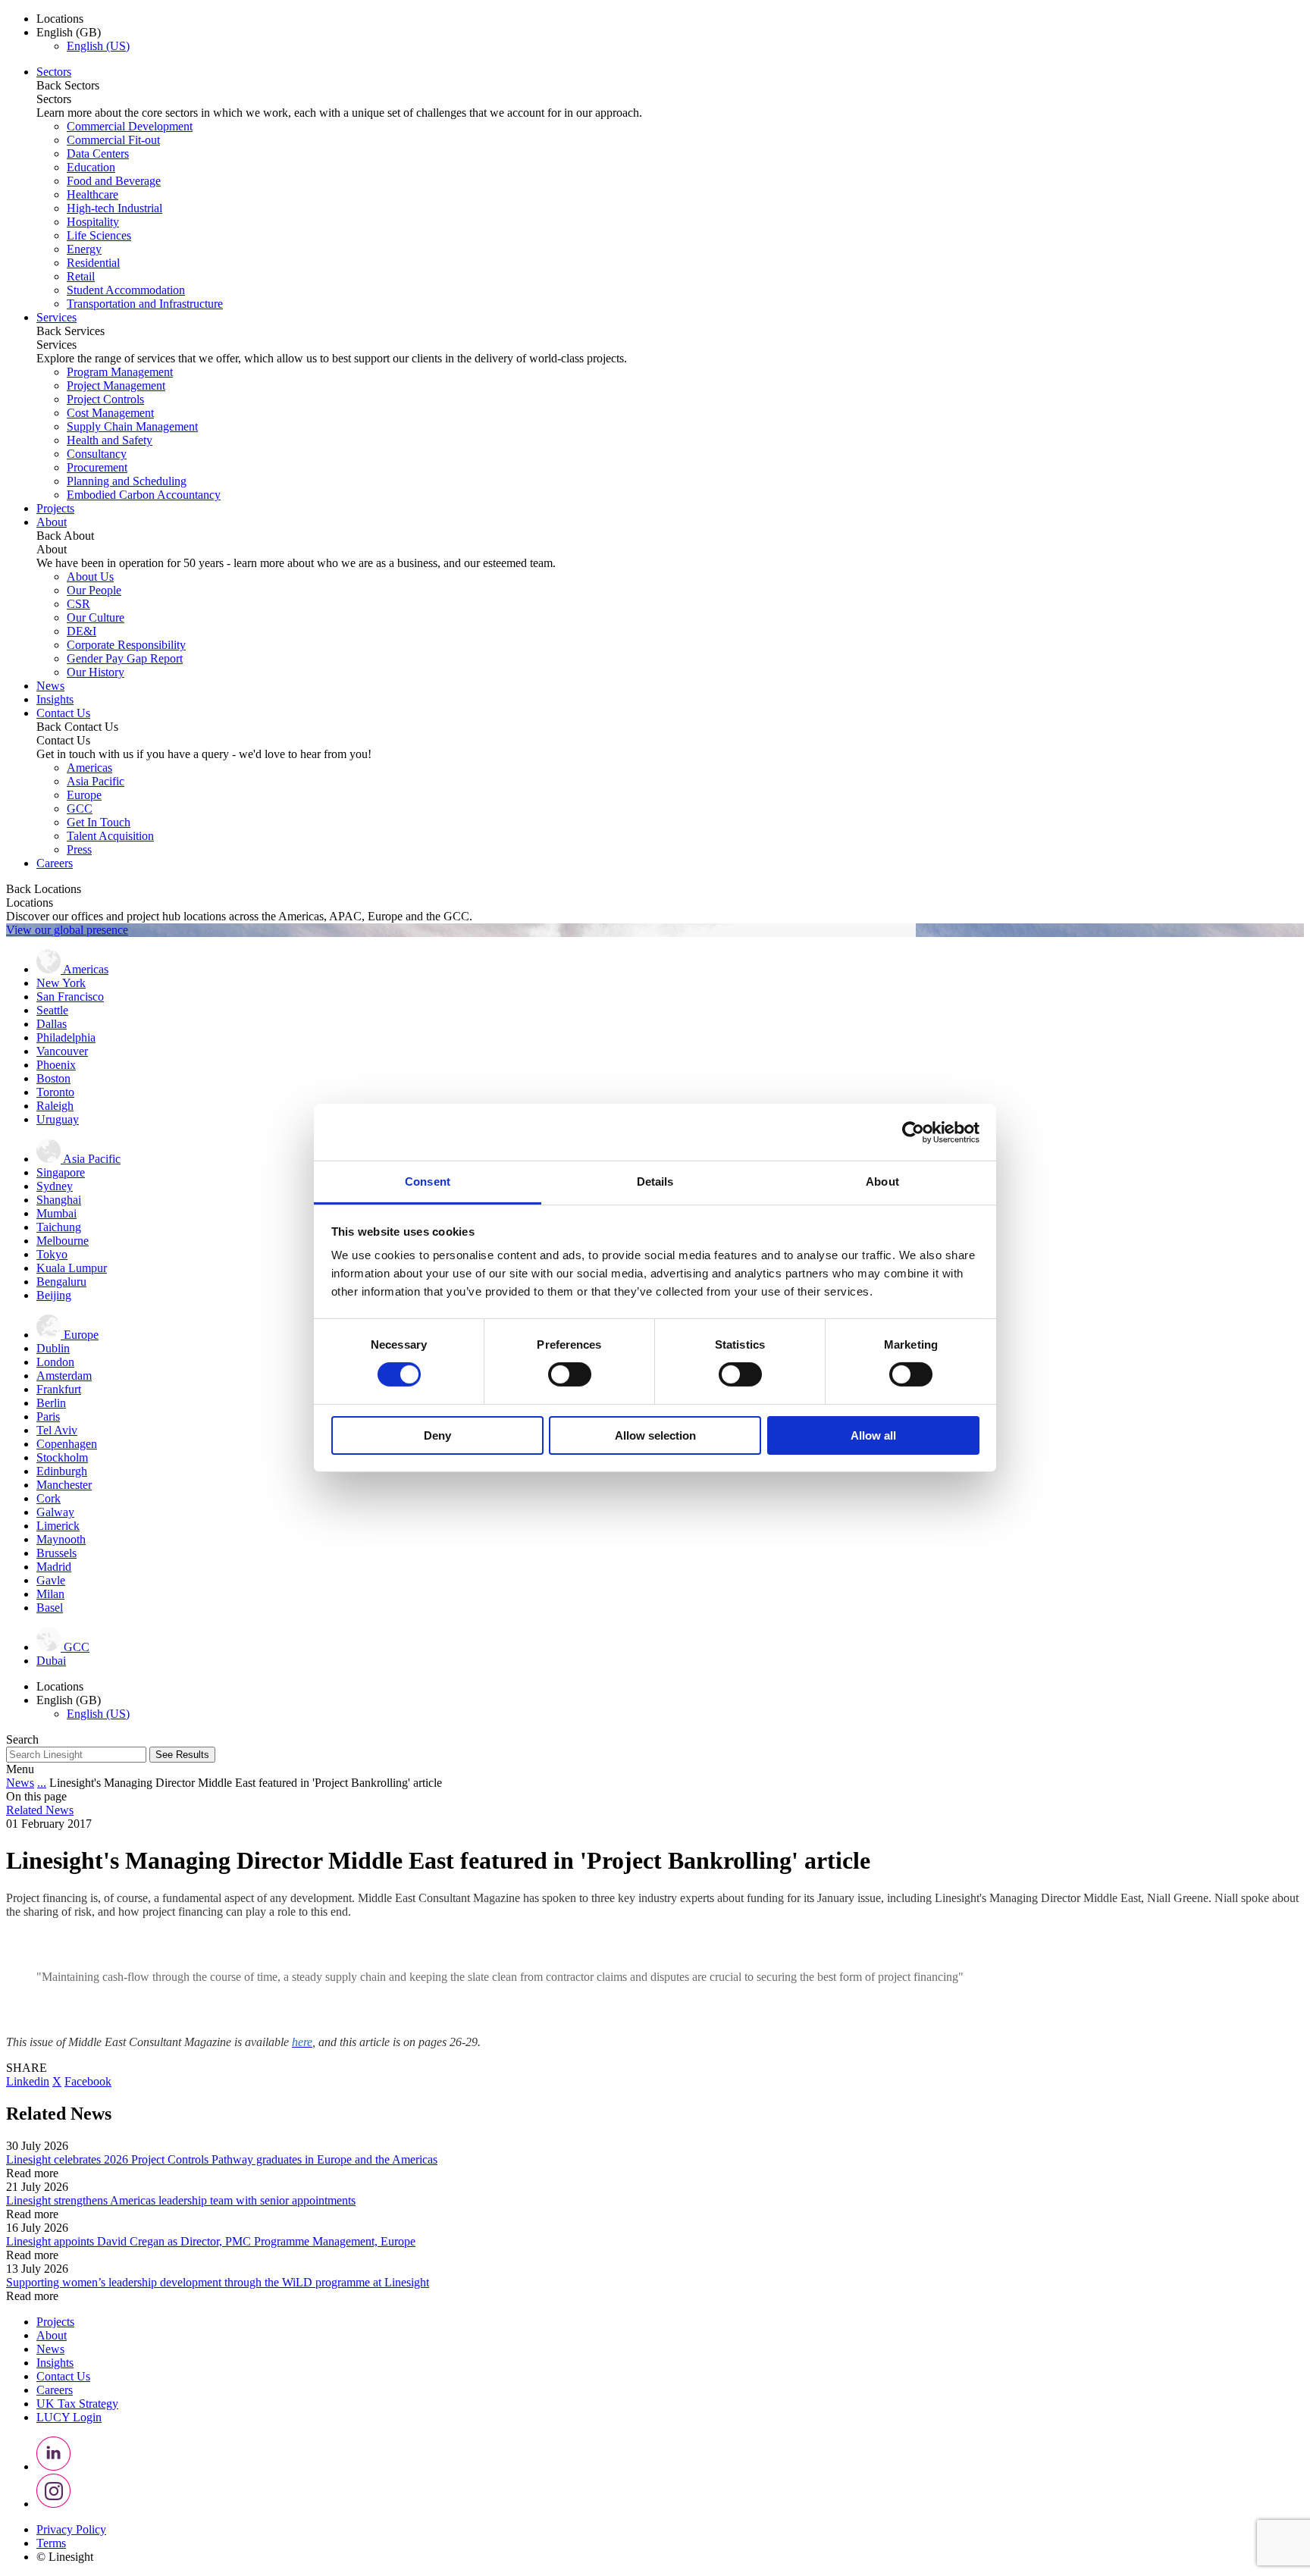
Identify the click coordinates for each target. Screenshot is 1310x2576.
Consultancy (97, 454)
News (50, 686)
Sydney (55, 1186)
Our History (96, 672)
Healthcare (92, 194)
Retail (81, 276)
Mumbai (56, 1213)
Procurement (97, 467)
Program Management (120, 372)
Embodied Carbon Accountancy (144, 495)
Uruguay (58, 1119)
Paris (48, 1416)
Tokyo (52, 1254)
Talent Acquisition (110, 836)
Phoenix (56, 1065)
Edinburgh (62, 1471)
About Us (90, 577)
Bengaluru (61, 1282)
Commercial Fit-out (113, 140)
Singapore (61, 1172)
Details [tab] (655, 1181)
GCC (80, 809)
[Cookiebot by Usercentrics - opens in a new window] (913, 1132)
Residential (93, 263)
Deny (437, 1435)
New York (61, 983)
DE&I (81, 631)
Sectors (54, 72)
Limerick (58, 1526)
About (52, 522)
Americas (89, 768)
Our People (94, 590)
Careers (55, 863)
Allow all (873, 1435)
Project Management (116, 385)
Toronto (55, 1092)
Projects (55, 508)
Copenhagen (67, 1444)
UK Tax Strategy (77, 2404)
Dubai (51, 1661)
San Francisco (70, 997)
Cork (49, 1498)
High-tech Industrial (114, 208)
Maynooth (61, 1539)
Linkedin (28, 2081)
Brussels (56, 1553)
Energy (84, 249)
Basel (50, 1608)
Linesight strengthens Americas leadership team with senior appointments (181, 2200)
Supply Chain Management (132, 426)
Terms (51, 2543)
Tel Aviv (57, 1430)
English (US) (98, 46)
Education (91, 167)
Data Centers (98, 154)
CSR (78, 604)
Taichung (59, 1227)
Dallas (52, 1024)
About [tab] (882, 1181)
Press (79, 849)
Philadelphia (66, 1037)
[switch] (570, 1374)
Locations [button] (60, 19)
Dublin (53, 1348)
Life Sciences (99, 235)
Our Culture (96, 617)
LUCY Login (69, 2417)
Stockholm (62, 1457)
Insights (55, 699)
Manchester (64, 1485)
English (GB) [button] (69, 32)
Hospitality (93, 222)
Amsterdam (64, 1376)
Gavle (51, 1580)
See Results (182, 1755)
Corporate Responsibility (126, 645)
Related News (40, 1810)
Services (56, 317)
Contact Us (63, 713)
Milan (50, 1594)
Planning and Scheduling (127, 481)
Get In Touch (99, 822)
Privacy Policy (71, 2529)
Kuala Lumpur (72, 1268)
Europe (84, 795)
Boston (53, 1078)
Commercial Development (130, 126)
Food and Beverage (114, 181)
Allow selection (655, 1435)
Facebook (88, 2081)
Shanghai (59, 1200)
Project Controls (105, 399)
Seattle (52, 1010)
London (55, 1362)
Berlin (51, 1403)
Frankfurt (59, 1389)
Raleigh (55, 1106)
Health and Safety (110, 440)
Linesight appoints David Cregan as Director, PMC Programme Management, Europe (211, 2241)
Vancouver (62, 1051)
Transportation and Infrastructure (145, 304)
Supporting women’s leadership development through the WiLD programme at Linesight (218, 2282)
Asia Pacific (96, 781)
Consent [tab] (428, 1181)
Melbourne (63, 1241)
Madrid (54, 1567)
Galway (55, 1512)
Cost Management (110, 413)
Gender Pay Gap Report (125, 658)
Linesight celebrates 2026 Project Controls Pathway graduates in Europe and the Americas (222, 2159)
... (42, 1783)
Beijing (54, 1295)
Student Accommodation (126, 290)
